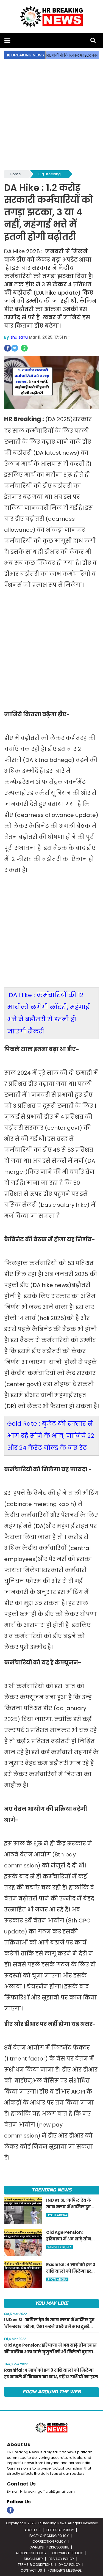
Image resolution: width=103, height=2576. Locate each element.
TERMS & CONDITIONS (35, 2565)
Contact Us (21, 2484)
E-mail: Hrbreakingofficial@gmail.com (41, 2491)
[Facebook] (10, 2510)
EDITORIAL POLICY (60, 2530)
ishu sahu (19, 337)
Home (15, 174)
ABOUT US (33, 2530)
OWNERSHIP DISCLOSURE (49, 2547)
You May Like (51, 2303)
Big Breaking (50, 174)
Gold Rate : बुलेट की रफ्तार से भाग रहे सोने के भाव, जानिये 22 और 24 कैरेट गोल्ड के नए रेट (51, 1436)
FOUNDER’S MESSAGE (65, 2570)
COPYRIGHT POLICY (67, 2553)
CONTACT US (31, 2570)
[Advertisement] (51, 115)
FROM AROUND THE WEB (52, 2392)
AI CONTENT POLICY (31, 2553)
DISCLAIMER (33, 2559)
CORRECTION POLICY (49, 2541)
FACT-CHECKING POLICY (49, 2536)
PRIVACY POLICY (61, 2559)
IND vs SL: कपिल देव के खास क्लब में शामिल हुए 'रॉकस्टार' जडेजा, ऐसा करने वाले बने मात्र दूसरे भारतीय (49, 2326)
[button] (7, 40)
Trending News (51, 2190)
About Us (19, 2444)
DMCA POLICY (69, 2565)
